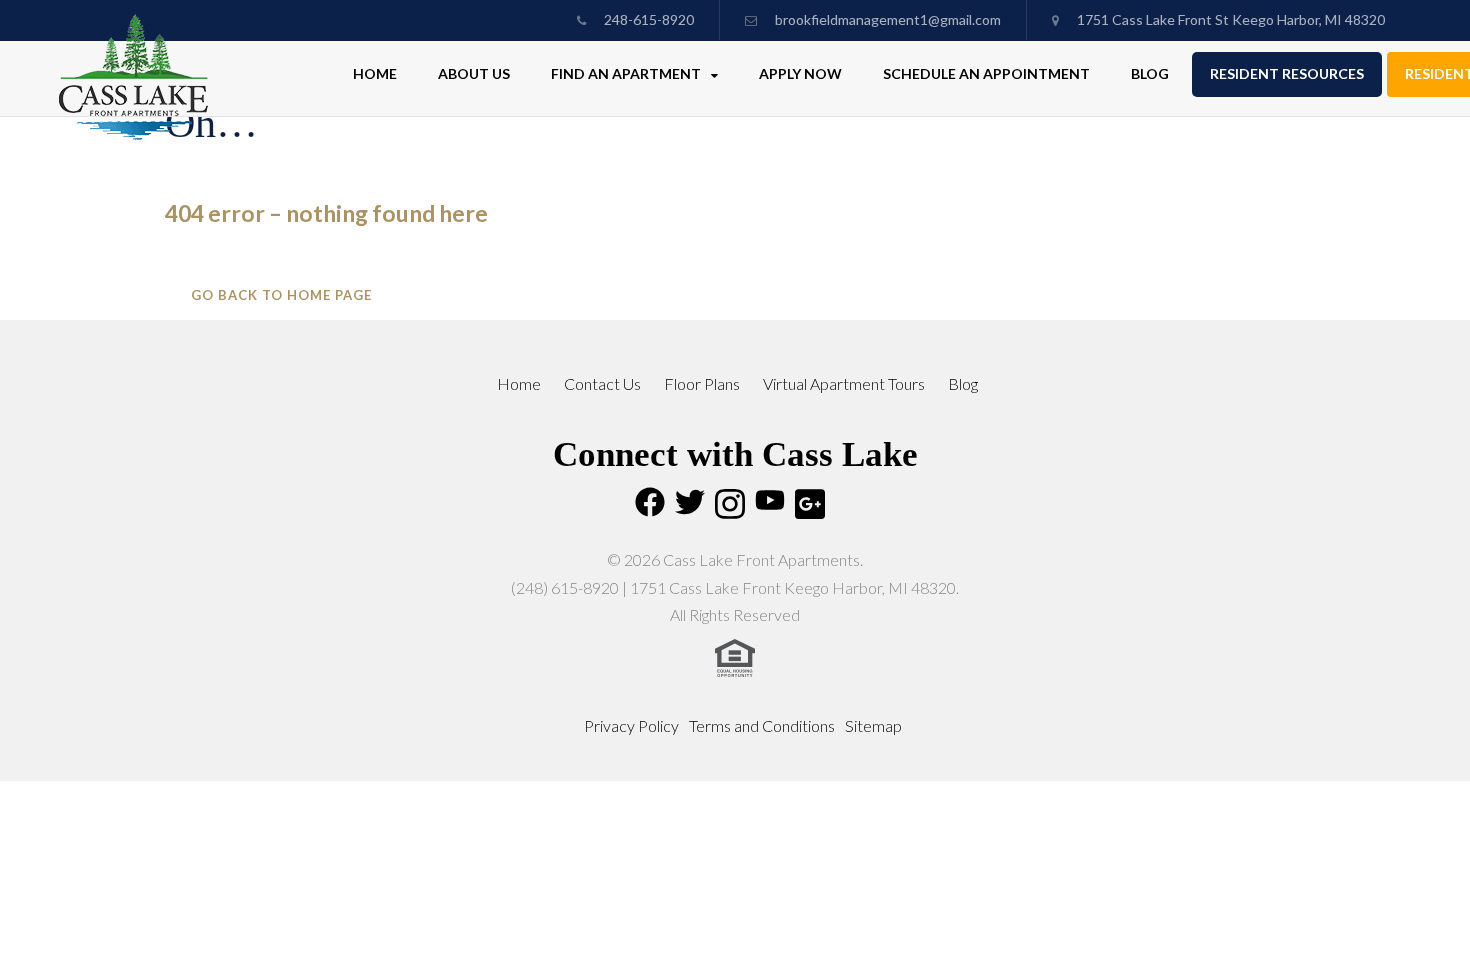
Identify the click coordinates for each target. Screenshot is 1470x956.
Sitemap (873, 725)
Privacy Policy (631, 725)
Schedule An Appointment (986, 73)
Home (375, 73)
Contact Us (602, 383)
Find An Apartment (627, 73)
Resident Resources (1287, 73)
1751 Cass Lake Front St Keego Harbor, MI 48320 (1229, 19)
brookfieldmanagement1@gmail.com (888, 19)
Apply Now (800, 73)
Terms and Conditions (762, 725)
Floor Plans (702, 383)
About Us (474, 73)
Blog (1150, 73)
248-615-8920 (647, 19)
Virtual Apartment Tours (844, 383)
